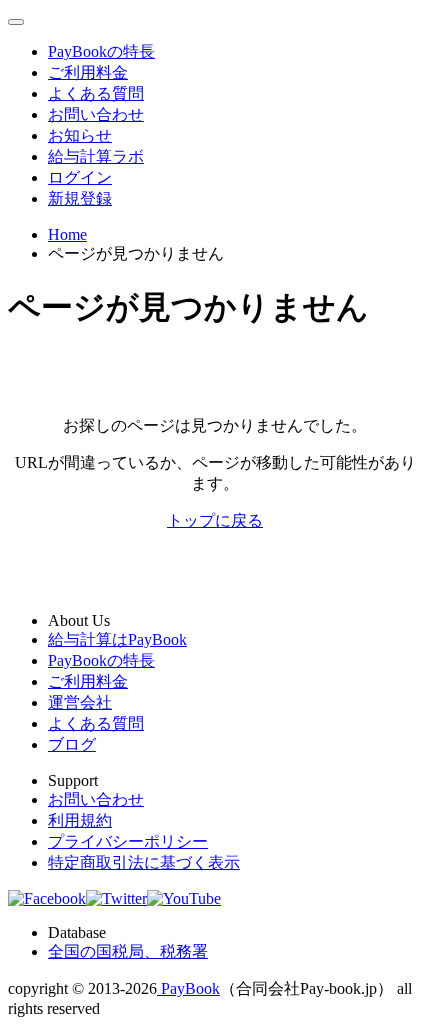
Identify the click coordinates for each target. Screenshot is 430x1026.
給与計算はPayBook (117, 639)
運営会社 (80, 702)
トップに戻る (215, 520)
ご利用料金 (88, 72)
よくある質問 (96, 93)
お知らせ (80, 135)
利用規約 (80, 820)
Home (67, 234)
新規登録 (80, 198)
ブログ (72, 744)
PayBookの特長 (101, 51)
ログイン (80, 177)
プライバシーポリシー (128, 841)
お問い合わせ (96, 114)
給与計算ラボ (96, 156)
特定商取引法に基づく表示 (144, 862)
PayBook (188, 988)
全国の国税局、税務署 (128, 951)
